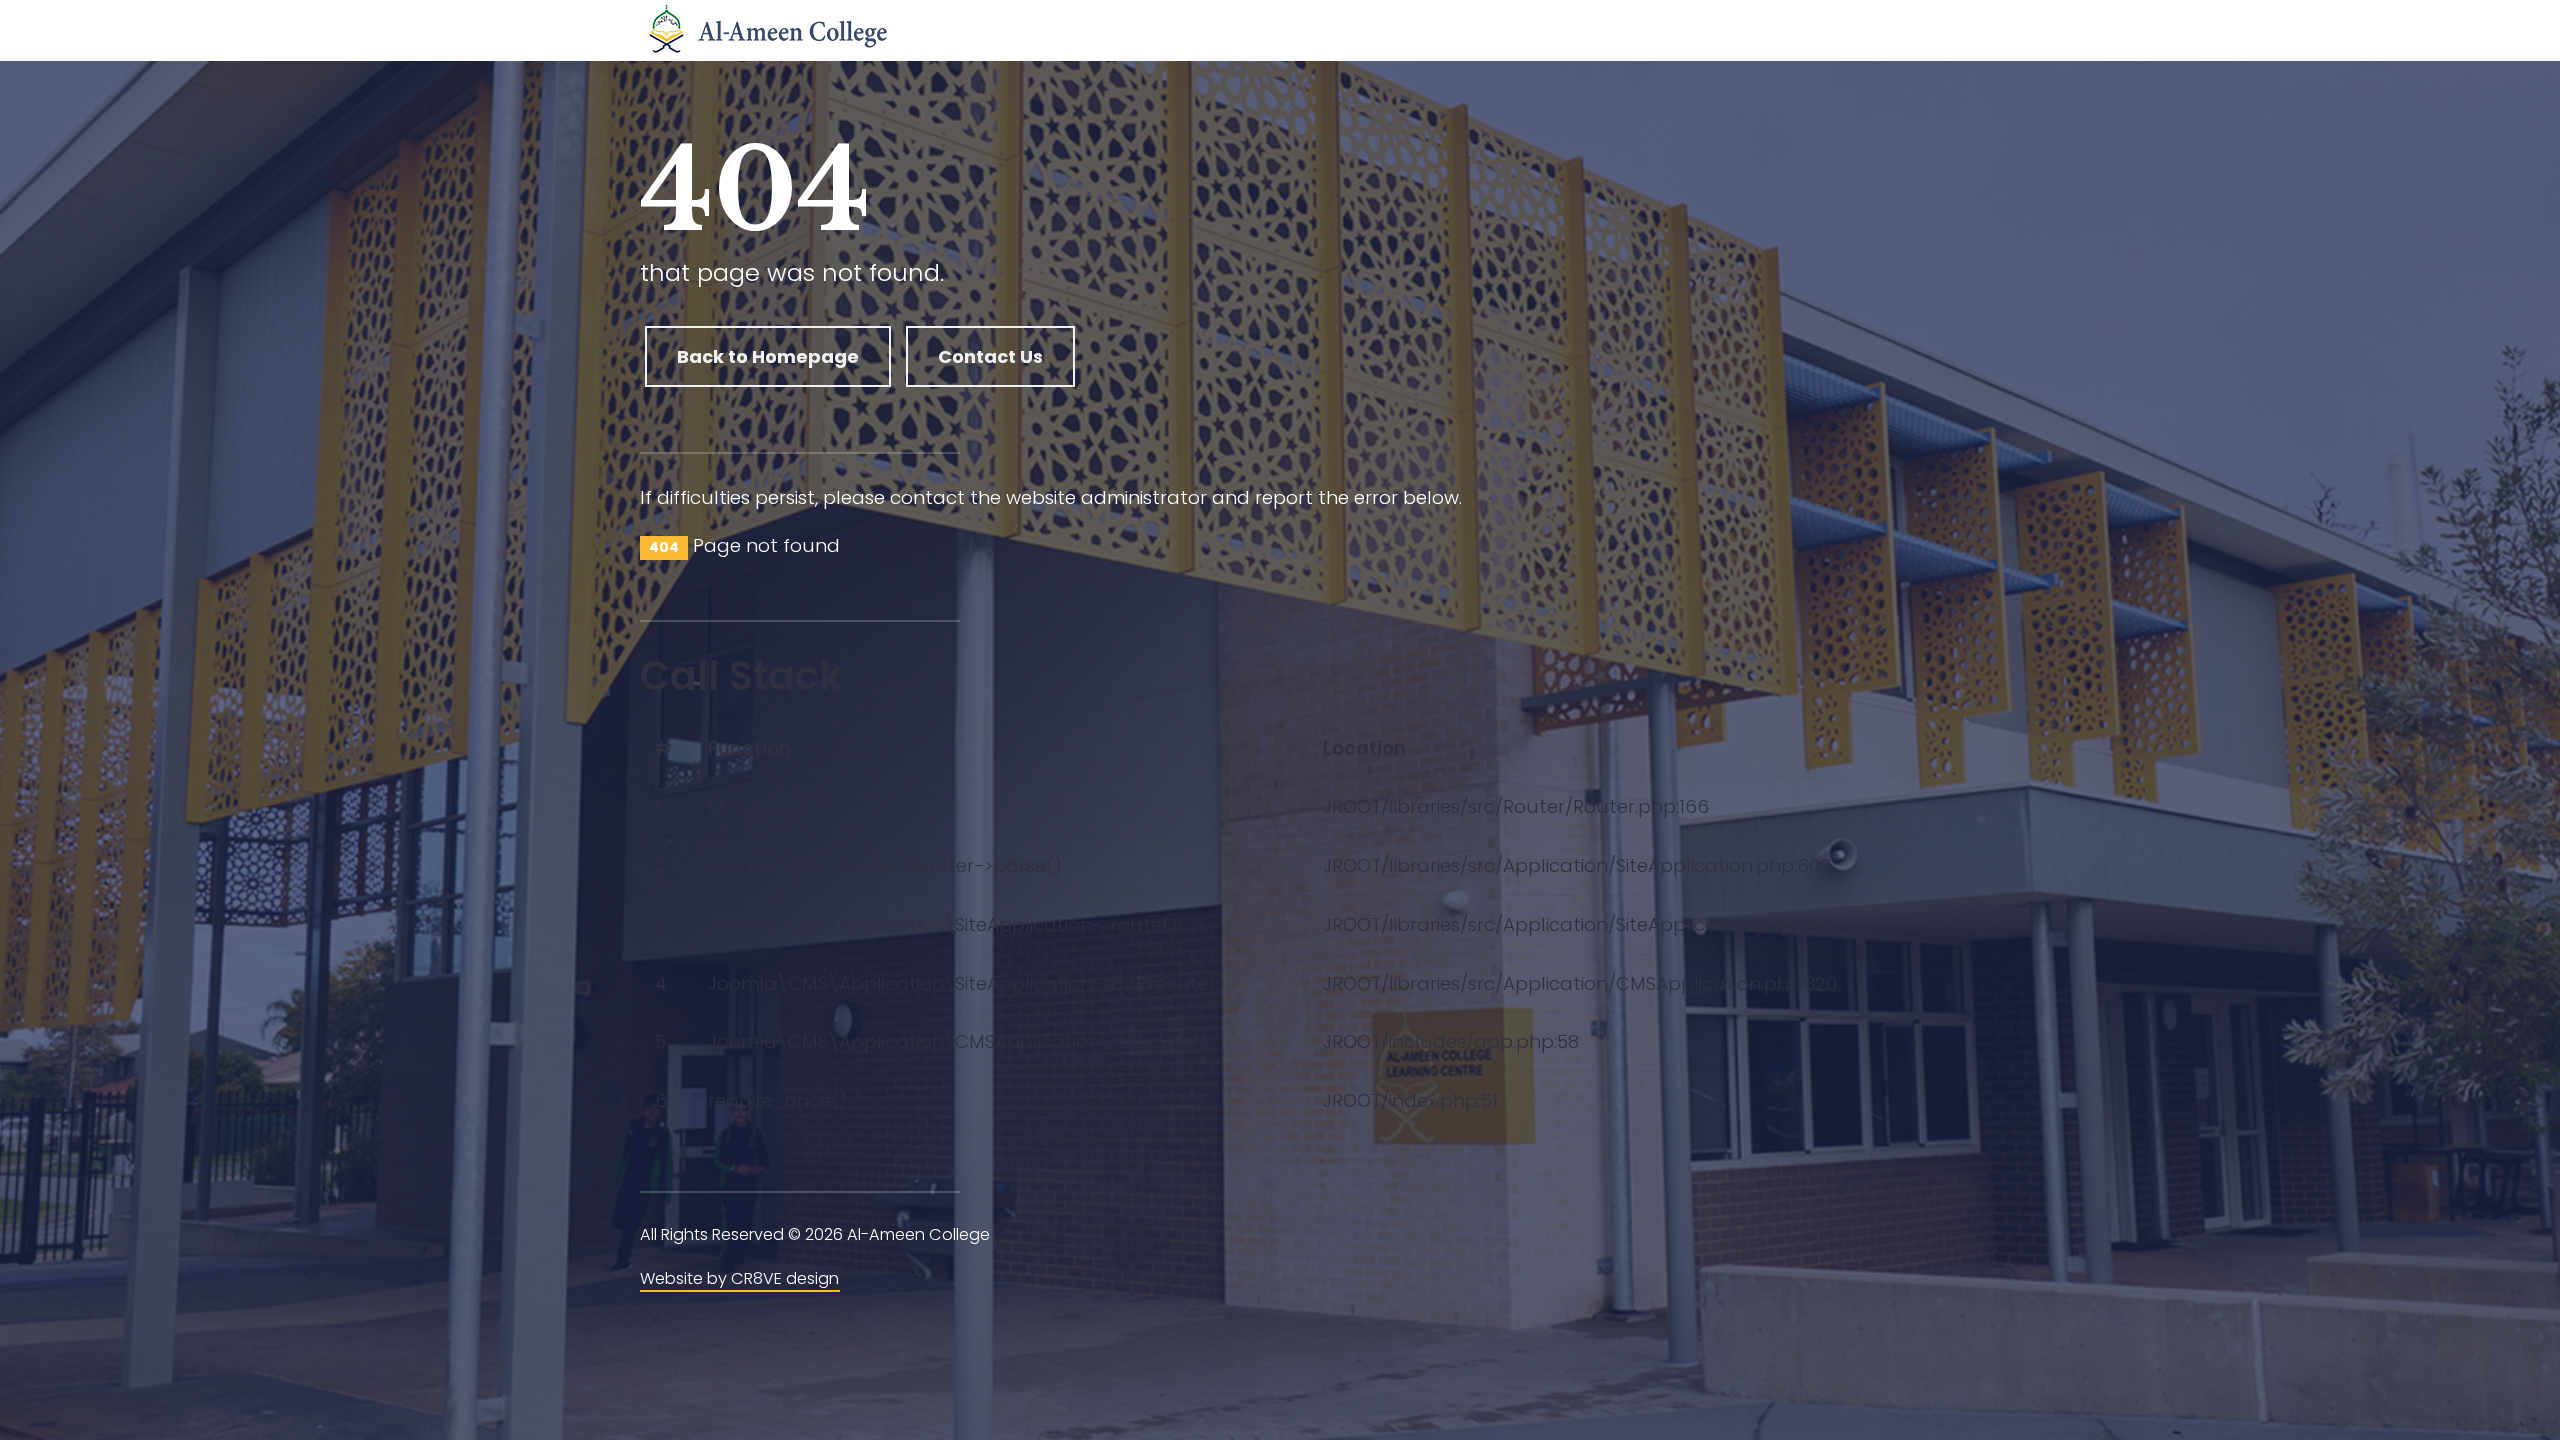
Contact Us (990, 356)
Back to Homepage (768, 356)
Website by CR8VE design (739, 1278)
